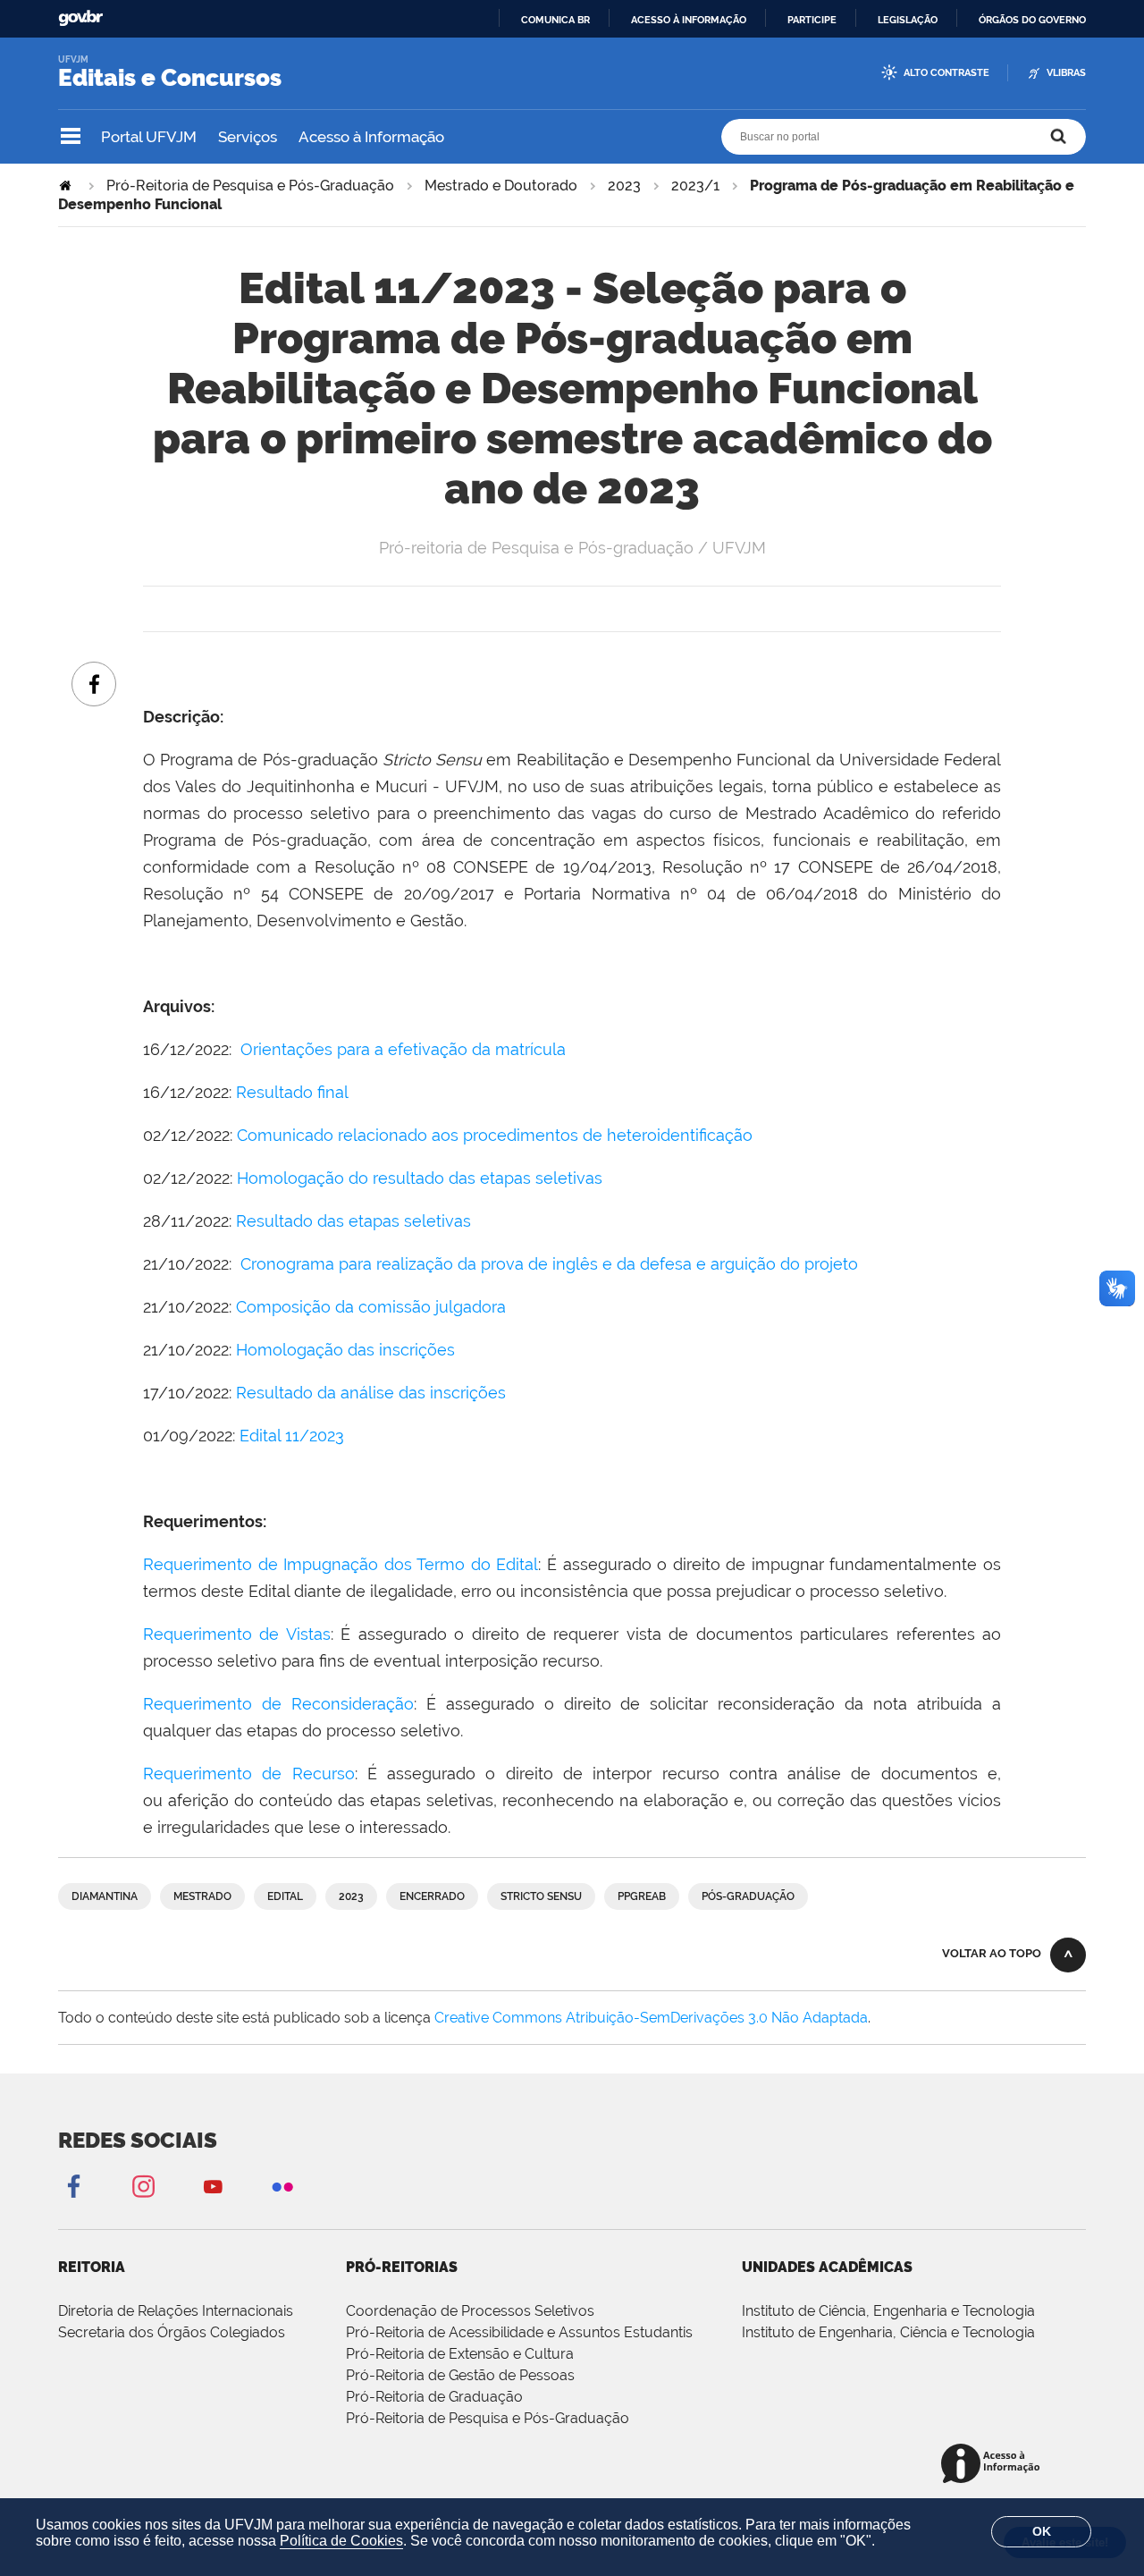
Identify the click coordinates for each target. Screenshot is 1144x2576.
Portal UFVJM (149, 137)
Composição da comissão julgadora (371, 1307)
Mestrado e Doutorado (501, 186)
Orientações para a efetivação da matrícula (403, 1049)
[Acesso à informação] (993, 2465)
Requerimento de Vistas (237, 1634)
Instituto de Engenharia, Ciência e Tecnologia (888, 2332)
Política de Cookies (341, 2541)
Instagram (143, 2186)
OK (1042, 2531)
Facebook (73, 2186)
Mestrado (202, 1896)
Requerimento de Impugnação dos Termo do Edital (341, 1564)
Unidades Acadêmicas (827, 2267)
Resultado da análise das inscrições (371, 1393)
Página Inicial (67, 186)
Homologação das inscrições (345, 1350)
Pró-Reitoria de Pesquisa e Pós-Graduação (250, 186)
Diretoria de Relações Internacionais (176, 2311)
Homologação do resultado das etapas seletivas (420, 1178)
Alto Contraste (946, 73)
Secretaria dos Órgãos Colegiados (172, 2332)
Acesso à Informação (371, 137)
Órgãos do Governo (1032, 20)
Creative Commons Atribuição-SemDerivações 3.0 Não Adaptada (651, 2018)
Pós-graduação (748, 1896)
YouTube (213, 2186)
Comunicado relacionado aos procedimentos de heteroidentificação (495, 1135)
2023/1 (695, 186)
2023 (624, 186)
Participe (812, 20)
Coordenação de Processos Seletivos (470, 2311)
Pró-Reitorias (402, 2267)
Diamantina (105, 1896)
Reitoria (92, 2267)
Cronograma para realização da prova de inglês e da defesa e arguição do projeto (549, 1264)
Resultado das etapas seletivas (353, 1221)
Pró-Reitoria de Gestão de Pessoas (460, 2375)
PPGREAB (642, 1896)
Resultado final (292, 1092)
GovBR (80, 18)
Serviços (248, 137)
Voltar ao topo (992, 1953)
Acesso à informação (689, 20)
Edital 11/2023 (292, 1436)
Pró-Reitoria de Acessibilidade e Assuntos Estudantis (519, 2332)
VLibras (1066, 73)
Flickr (282, 2186)
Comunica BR (555, 20)
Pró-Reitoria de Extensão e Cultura (460, 2354)
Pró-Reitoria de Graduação (434, 2397)
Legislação (908, 20)
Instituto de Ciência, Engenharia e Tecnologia (888, 2311)
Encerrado (432, 1896)
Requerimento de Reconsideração (278, 1704)
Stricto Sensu (541, 1896)
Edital (285, 1896)
